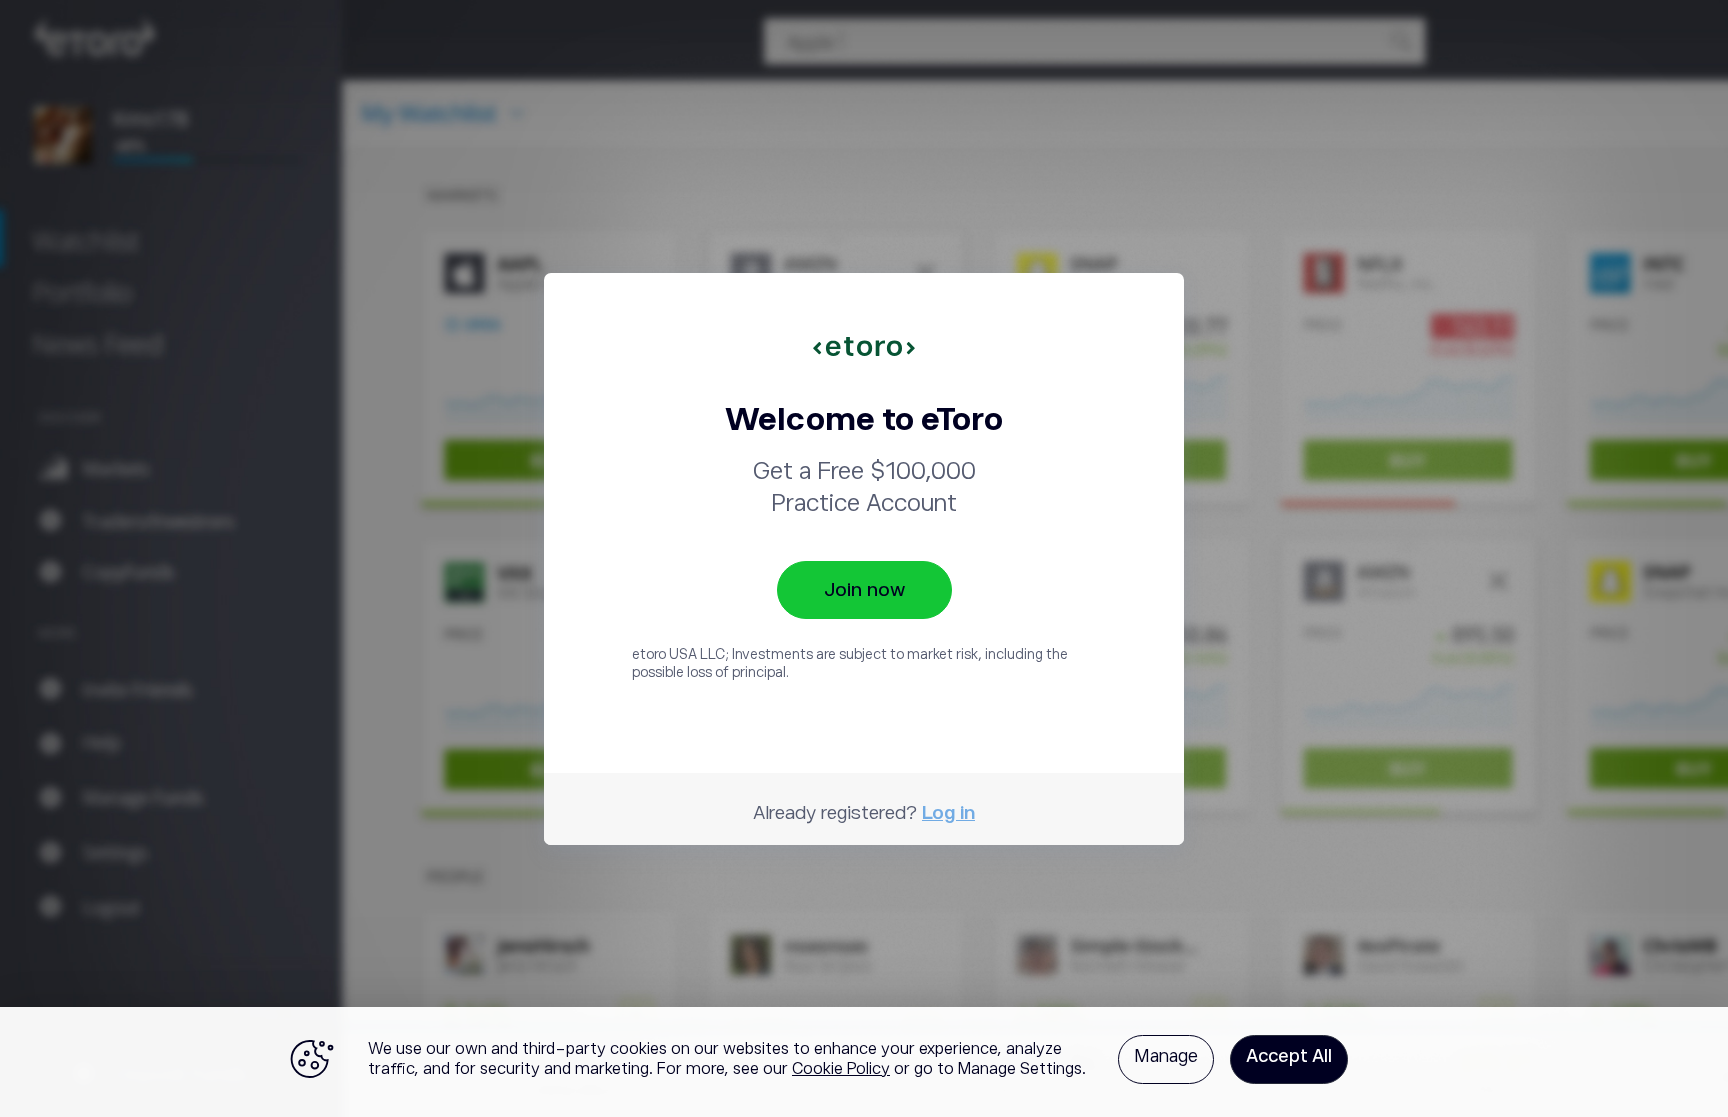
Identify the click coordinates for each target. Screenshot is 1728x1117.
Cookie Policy (841, 1069)
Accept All (1289, 1056)
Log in (948, 812)
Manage (1166, 1056)
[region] (864, 1062)
